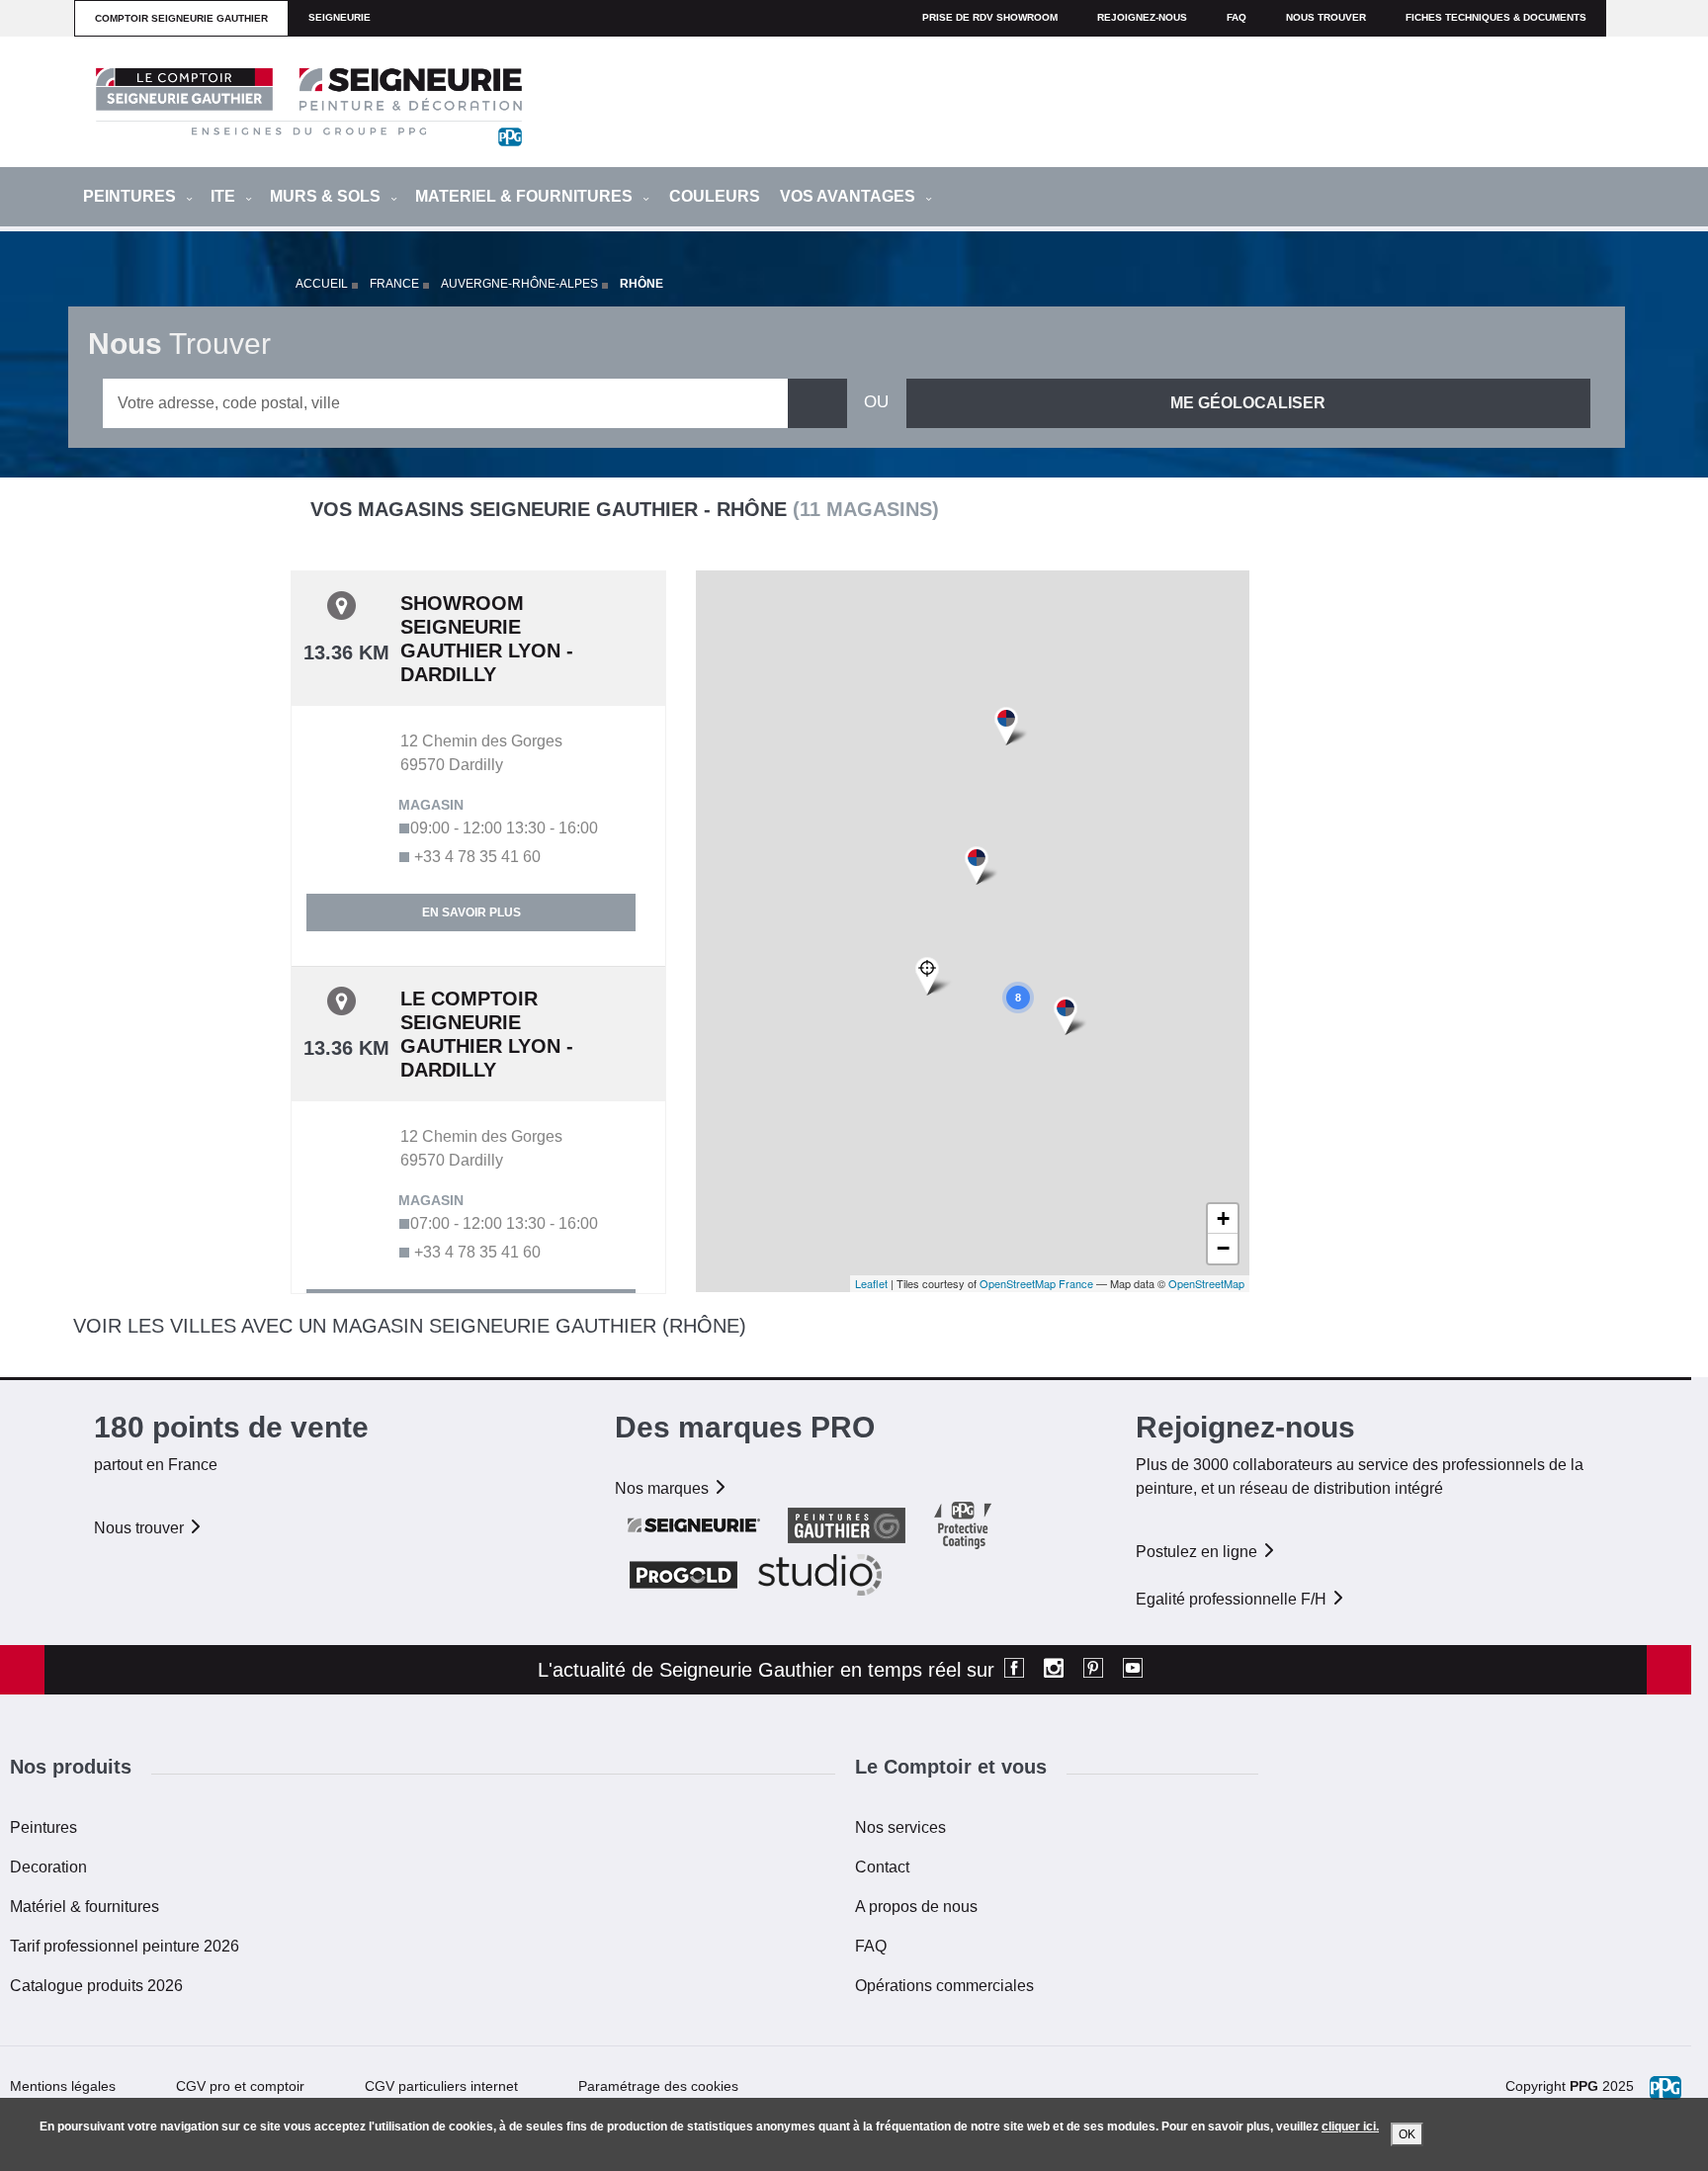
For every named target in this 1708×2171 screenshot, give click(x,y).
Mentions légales (63, 2086)
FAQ (871, 1946)
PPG (1584, 2086)
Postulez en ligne (1198, 1552)
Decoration (48, 1867)
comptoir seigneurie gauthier (181, 18)
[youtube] (1133, 1670)
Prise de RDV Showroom (990, 17)
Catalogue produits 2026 (96, 1986)
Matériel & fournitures (85, 1907)
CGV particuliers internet (441, 2086)
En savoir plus (471, 912)
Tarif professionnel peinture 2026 (125, 1946)
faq (1237, 17)
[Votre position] (934, 977)
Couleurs (715, 196)
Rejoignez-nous (1142, 17)
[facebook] (1014, 1670)
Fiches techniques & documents (1496, 17)
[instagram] (1054, 1670)
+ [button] (1223, 1218)
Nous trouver (1326, 17)
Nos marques (664, 1488)
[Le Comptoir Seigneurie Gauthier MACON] (1011, 727)
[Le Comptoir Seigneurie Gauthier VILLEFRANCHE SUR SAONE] (981, 867)
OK (1407, 2134)
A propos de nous (916, 1907)
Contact (882, 1867)
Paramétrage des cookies (658, 2086)
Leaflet (871, 1283)
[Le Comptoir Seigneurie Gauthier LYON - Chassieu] (1070, 1017)
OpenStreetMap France (1036, 1283)
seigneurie (340, 17)
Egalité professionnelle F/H (1233, 1599)
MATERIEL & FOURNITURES (526, 196)
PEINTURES (131, 196)
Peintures (43, 1827)
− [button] (1223, 1248)
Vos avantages (850, 196)
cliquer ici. (1350, 2127)
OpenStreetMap (1206, 1283)
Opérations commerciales (944, 1986)
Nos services (900, 1827)
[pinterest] (1093, 1670)
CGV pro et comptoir (240, 2086)
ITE (225, 196)
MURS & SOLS (327, 196)
